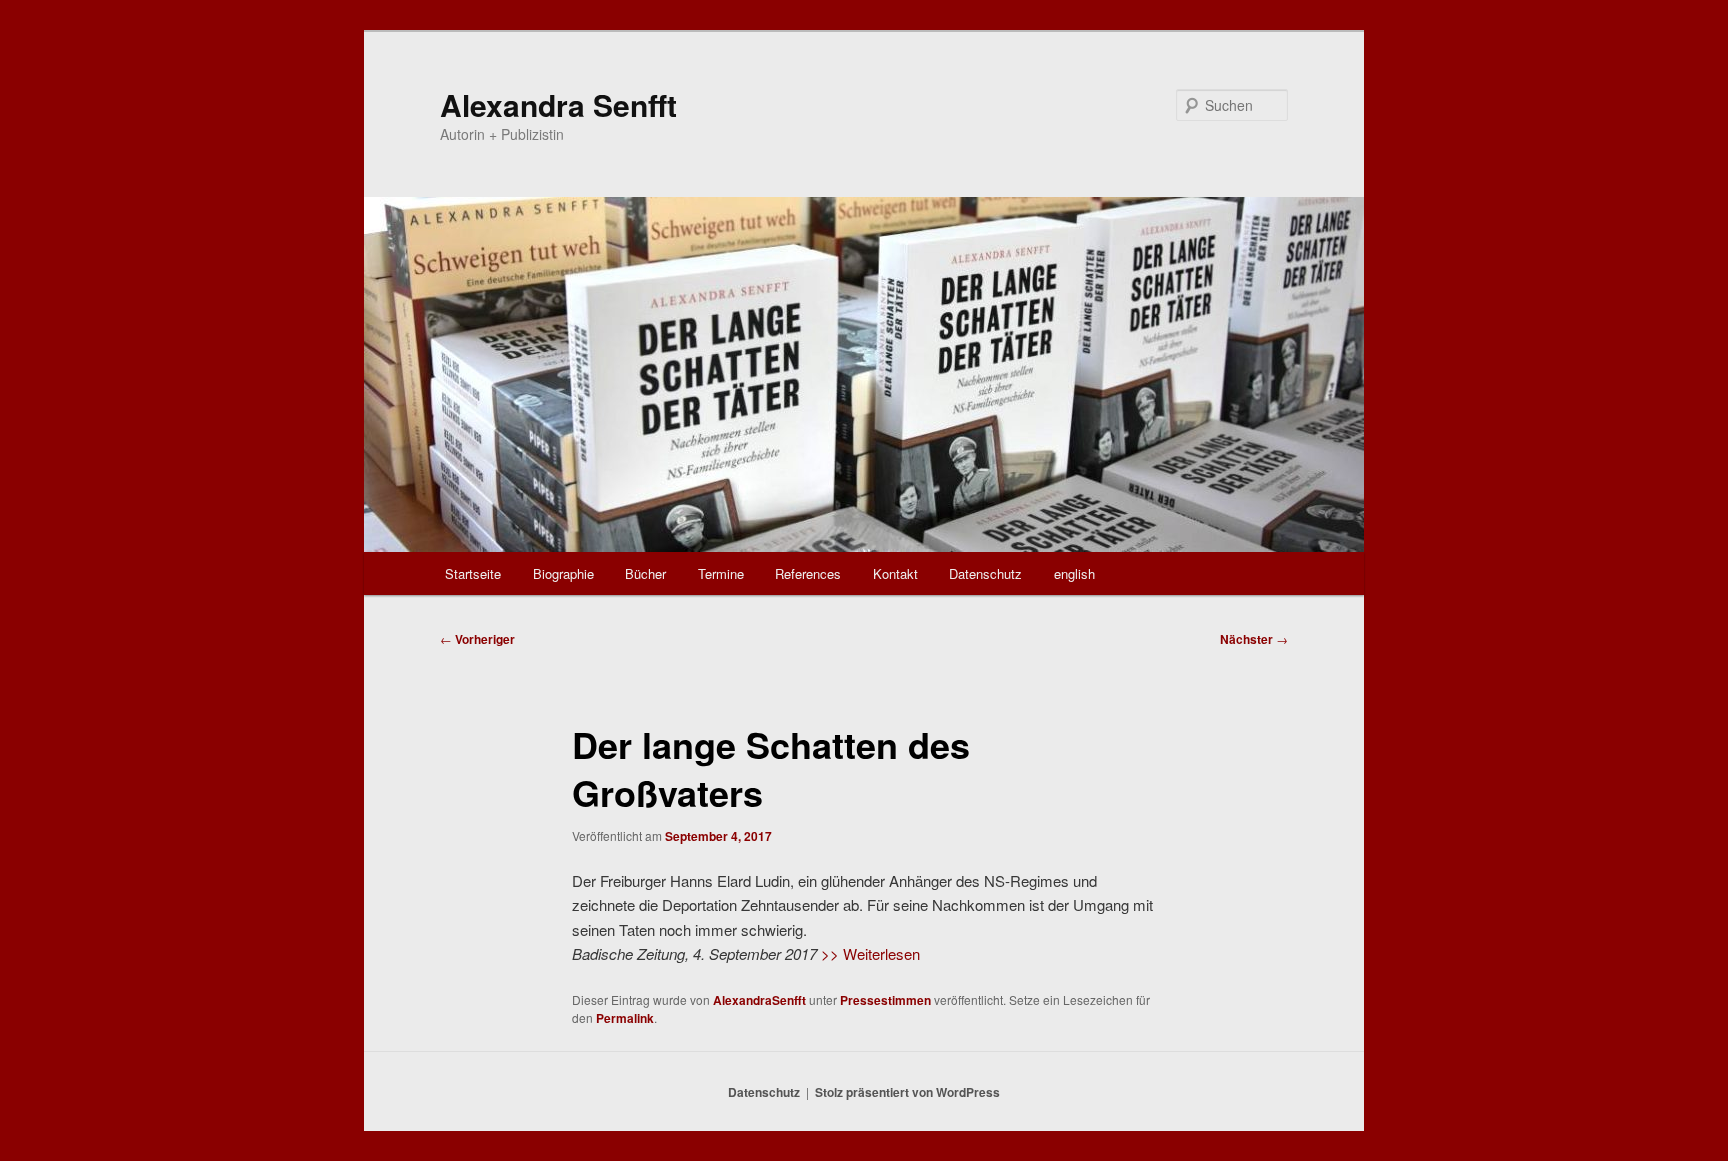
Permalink (625, 1018)
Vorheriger (477, 639)
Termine (721, 573)
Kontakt (895, 573)
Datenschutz (985, 573)
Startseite (473, 573)
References (808, 573)
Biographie (563, 573)
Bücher (645, 573)
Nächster (1254, 639)
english (1074, 573)
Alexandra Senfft (558, 104)
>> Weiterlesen (870, 953)
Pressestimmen (885, 1000)
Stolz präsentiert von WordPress (907, 1092)
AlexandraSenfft (759, 1000)
